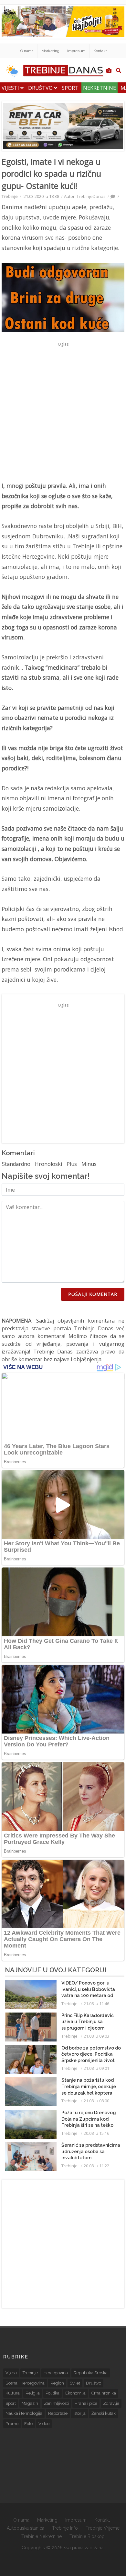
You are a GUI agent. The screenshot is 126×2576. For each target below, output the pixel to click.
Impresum (76, 51)
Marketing (50, 51)
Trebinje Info (65, 2528)
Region (57, 2383)
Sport (70, 88)
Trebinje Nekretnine (42, 2536)
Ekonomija (75, 2393)
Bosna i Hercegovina (25, 2383)
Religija (33, 2393)
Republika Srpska (91, 2373)
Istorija (79, 2413)
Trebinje (10, 196)
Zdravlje (111, 2403)
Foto (28, 2424)
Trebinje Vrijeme (103, 2528)
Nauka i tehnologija (24, 2413)
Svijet (75, 2383)
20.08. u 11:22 (96, 2166)
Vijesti (11, 88)
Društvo (41, 88)
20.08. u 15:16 (96, 2133)
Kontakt (100, 51)
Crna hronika (104, 2393)
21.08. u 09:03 (96, 2036)
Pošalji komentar (93, 1294)
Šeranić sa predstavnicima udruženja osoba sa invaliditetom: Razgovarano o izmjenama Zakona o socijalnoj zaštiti (91, 2158)
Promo (12, 2424)
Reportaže (58, 2413)
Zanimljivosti (56, 2403)
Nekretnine (100, 88)
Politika (52, 2393)
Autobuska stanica (26, 2528)
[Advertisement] (63, 412)
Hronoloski (48, 1164)
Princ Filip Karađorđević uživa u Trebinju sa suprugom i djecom (88, 2022)
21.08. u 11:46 (96, 2004)
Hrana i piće (86, 2403)
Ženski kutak (104, 2413)
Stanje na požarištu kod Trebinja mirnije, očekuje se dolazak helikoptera (89, 2086)
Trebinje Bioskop (87, 2536)
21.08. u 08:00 (96, 2101)
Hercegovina (56, 2373)
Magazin (30, 2403)
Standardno (16, 1164)
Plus (72, 1164)
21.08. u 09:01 (96, 2068)
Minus (89, 1164)
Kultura (13, 2393)
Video (44, 2424)
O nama (27, 51)
